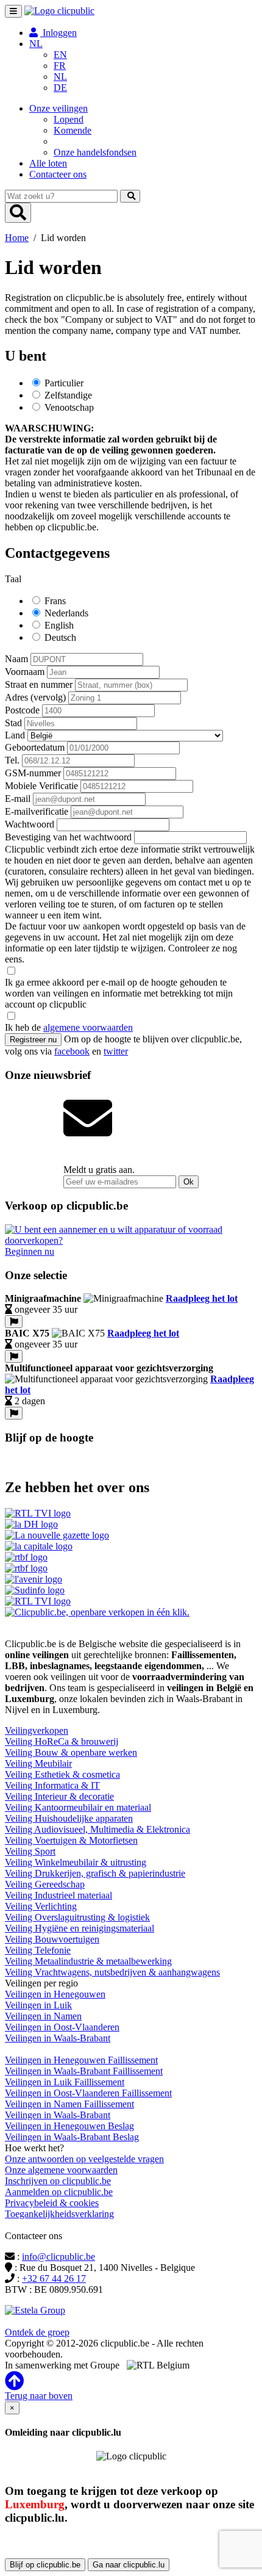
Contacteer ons (58, 174)
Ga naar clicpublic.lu (129, 2565)
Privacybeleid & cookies (52, 2203)
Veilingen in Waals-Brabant (58, 2038)
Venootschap (69, 407)
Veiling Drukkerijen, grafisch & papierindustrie (95, 1873)
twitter (116, 1051)
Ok (189, 1182)
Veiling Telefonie (38, 1950)
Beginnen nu (30, 1251)
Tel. (12, 760)
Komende (73, 130)
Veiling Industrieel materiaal (58, 1895)
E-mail (18, 799)
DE (60, 88)
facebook (72, 1051)
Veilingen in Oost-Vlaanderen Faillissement (88, 2093)
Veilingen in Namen (43, 2016)
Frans (55, 601)
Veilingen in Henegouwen (55, 1994)
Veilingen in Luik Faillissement (65, 2082)
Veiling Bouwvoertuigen (52, 1939)
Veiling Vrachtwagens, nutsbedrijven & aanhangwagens (112, 1972)
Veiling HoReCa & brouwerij (62, 1741)
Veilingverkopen (37, 1730)
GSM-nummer (33, 773)
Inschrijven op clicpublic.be (58, 2181)
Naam (16, 659)
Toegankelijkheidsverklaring (59, 2214)
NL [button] (36, 44)
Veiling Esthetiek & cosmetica (62, 1774)
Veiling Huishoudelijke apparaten (69, 1818)
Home (17, 238)
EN (60, 55)
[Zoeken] (130, 196)
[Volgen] (14, 1322)
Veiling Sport (30, 1851)
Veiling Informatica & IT (52, 1785)
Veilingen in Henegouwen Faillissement (81, 2060)
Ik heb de (69, 1027)
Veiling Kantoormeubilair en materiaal (78, 1807)
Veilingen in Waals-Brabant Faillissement (84, 2071)
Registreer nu (33, 1040)
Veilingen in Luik (38, 2005)
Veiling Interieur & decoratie (59, 1796)
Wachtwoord (30, 824)
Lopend (69, 119)
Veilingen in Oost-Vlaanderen (62, 2027)
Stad (13, 723)
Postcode (22, 710)
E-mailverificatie (37, 811)
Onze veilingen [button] (58, 108)
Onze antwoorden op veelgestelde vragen (84, 2159)
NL (60, 77)
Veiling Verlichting (41, 1906)
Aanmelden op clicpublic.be (59, 2192)
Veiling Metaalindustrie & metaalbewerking (88, 1961)
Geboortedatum (35, 747)
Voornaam (25, 672)
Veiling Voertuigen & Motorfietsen (71, 1840)
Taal (13, 579)
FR (60, 66)
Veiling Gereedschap (45, 1884)
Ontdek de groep (37, 2332)
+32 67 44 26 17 (54, 2278)
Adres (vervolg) (35, 697)
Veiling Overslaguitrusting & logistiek (77, 1917)
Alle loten (48, 163)
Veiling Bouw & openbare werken (71, 1752)
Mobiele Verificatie (41, 786)
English (59, 625)
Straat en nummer (39, 684)
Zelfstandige (68, 395)
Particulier (64, 383)
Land (15, 735)
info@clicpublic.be (58, 2257)
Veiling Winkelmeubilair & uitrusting (76, 1862)
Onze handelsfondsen (95, 152)
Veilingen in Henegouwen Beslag (69, 2126)
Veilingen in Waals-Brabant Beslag (72, 2137)
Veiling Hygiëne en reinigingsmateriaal (80, 1928)
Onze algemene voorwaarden (61, 2170)
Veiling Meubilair (38, 1763)
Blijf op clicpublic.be (45, 2565)
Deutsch (60, 637)
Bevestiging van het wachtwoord (68, 837)
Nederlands (66, 613)
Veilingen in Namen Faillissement (69, 2104)
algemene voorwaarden (88, 1027)
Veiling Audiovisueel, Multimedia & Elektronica (97, 1829)
